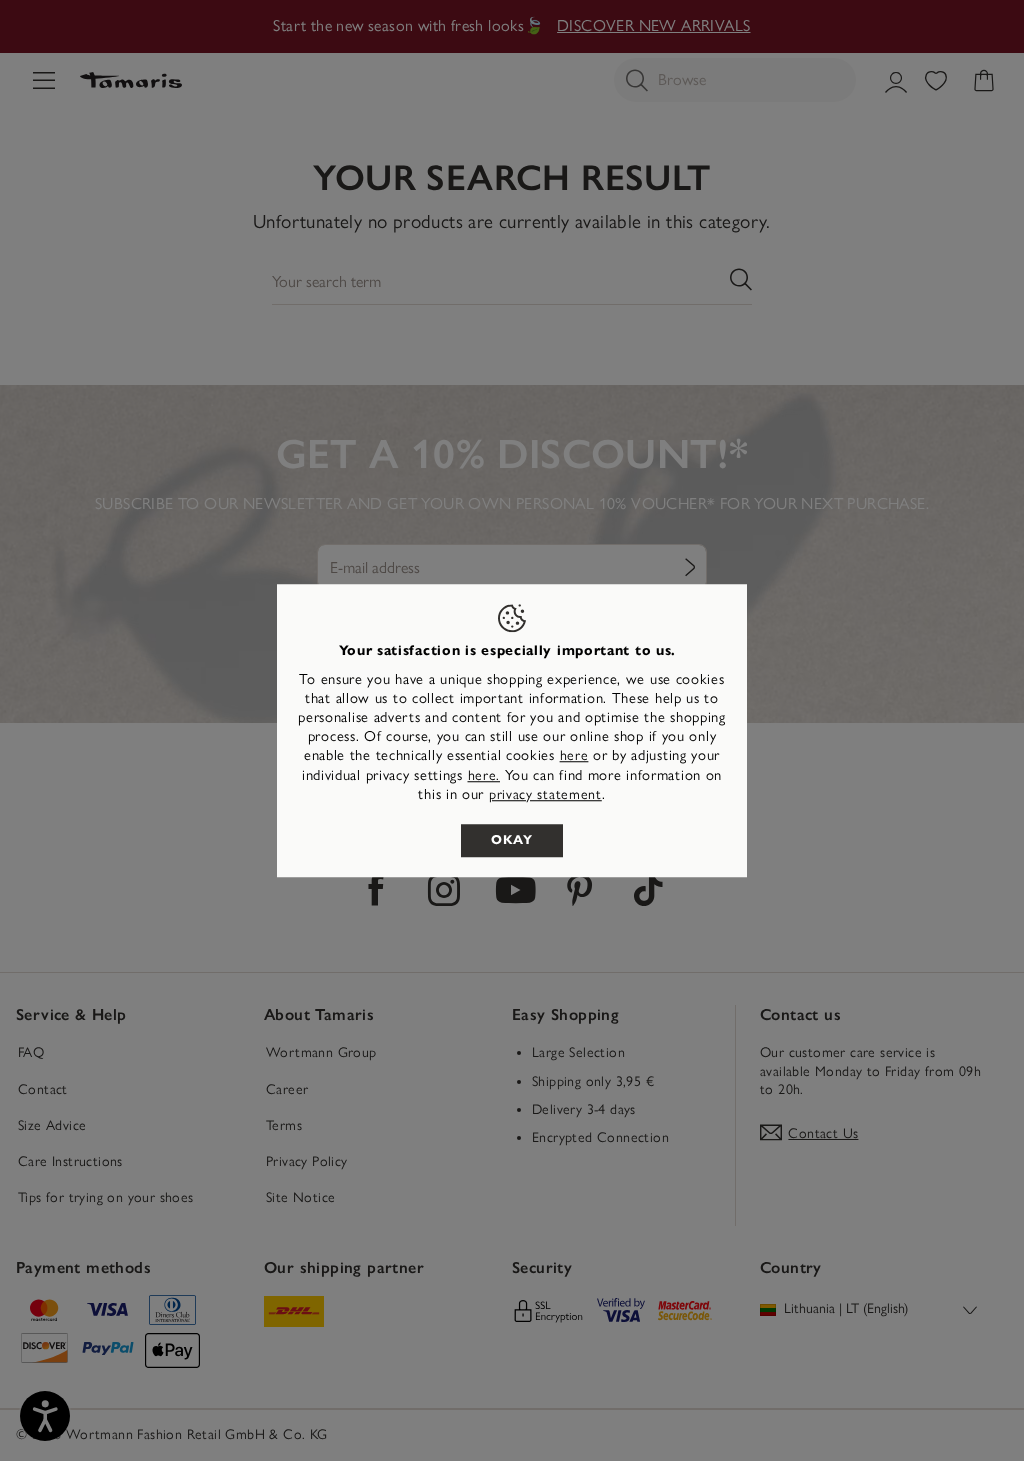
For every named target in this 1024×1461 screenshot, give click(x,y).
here (574, 756)
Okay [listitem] (512, 840)
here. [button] (484, 775)
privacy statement (545, 794)
